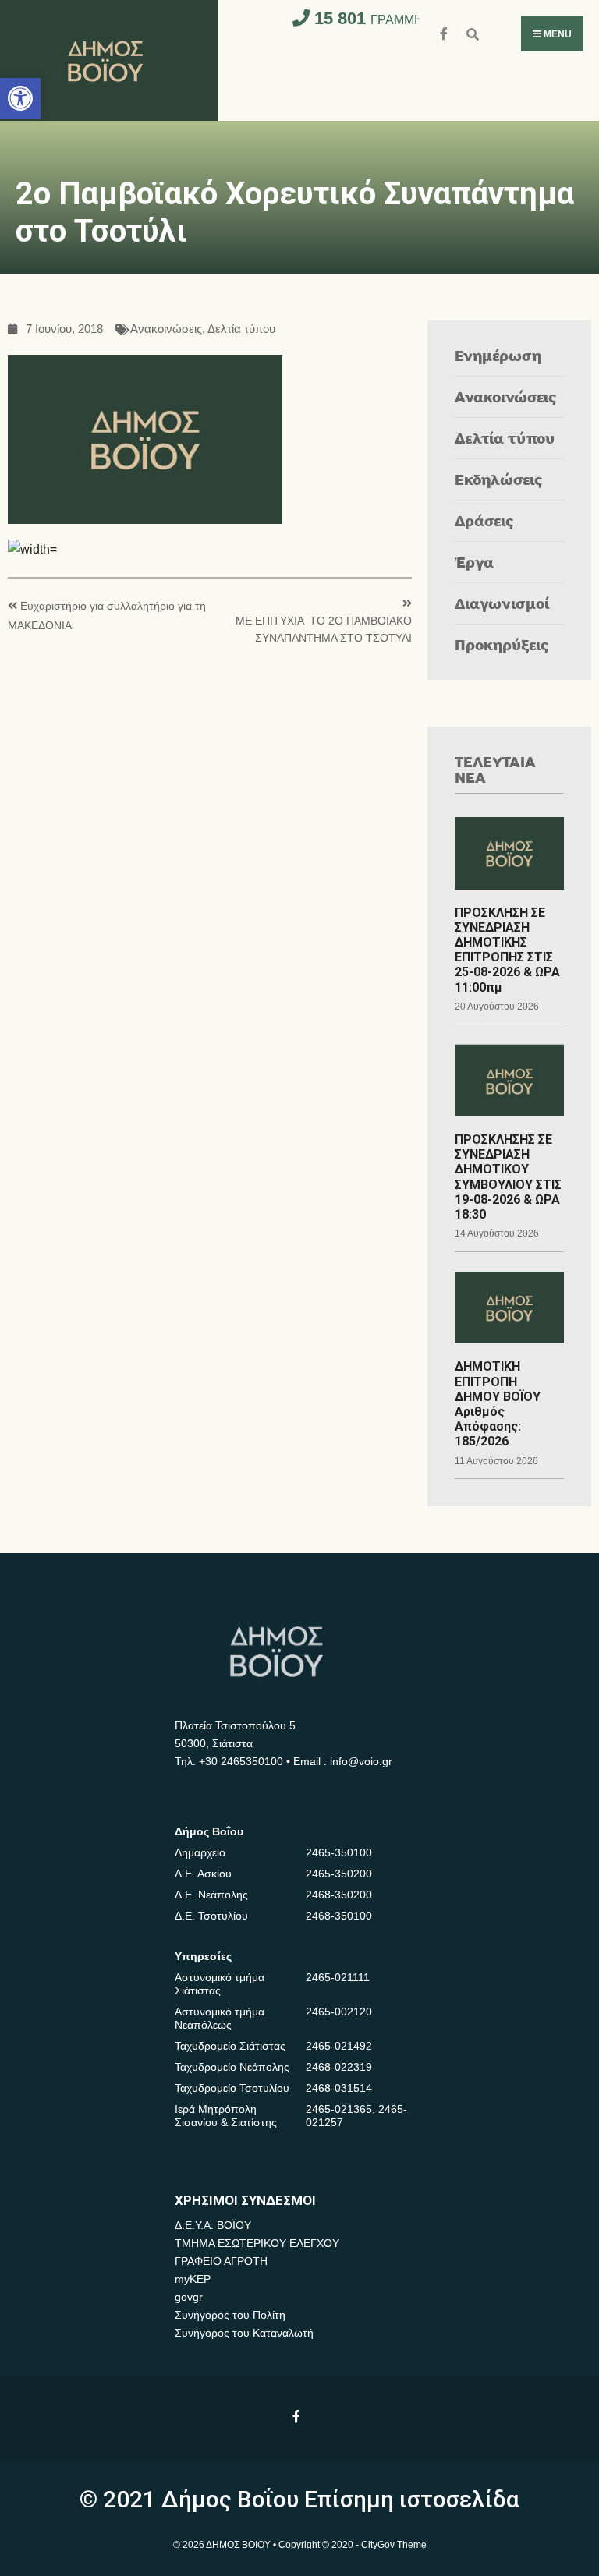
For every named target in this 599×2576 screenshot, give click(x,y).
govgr (189, 2297)
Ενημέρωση (498, 355)
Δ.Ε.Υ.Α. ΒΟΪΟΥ (213, 2225)
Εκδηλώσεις (499, 479)
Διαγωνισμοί (502, 603)
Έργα (474, 562)
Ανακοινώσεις (166, 329)
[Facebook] (445, 32)
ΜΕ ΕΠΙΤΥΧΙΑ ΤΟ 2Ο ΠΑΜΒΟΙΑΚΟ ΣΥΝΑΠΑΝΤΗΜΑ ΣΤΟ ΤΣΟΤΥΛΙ (324, 630)
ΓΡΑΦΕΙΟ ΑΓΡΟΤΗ (221, 2261)
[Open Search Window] (472, 32)
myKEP (193, 2279)
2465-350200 (339, 1874)
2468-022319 (339, 2067)
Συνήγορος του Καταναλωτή (244, 2333)
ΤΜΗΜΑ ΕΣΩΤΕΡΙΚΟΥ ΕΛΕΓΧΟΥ (257, 2243)
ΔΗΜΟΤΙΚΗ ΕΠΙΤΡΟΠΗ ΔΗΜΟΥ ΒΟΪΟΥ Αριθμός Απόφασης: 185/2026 (498, 1404)
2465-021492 (339, 2046)
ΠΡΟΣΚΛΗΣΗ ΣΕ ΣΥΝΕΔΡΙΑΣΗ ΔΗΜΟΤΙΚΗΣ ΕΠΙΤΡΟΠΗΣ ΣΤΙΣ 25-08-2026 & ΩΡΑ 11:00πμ (507, 950)
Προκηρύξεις (502, 644)
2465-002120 (339, 2012)
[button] (20, 98)
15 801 (395, 18)
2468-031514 (339, 2088)
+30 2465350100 (241, 1761)
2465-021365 (339, 2109)
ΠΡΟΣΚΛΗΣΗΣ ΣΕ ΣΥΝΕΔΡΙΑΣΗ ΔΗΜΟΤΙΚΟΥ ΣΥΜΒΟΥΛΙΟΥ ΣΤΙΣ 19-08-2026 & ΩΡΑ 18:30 (508, 1177)
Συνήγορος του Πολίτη (230, 2315)
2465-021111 (338, 1977)
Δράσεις (484, 520)
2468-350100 (339, 1916)
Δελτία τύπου (241, 329)
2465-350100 (339, 1852)
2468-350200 (339, 1895)
